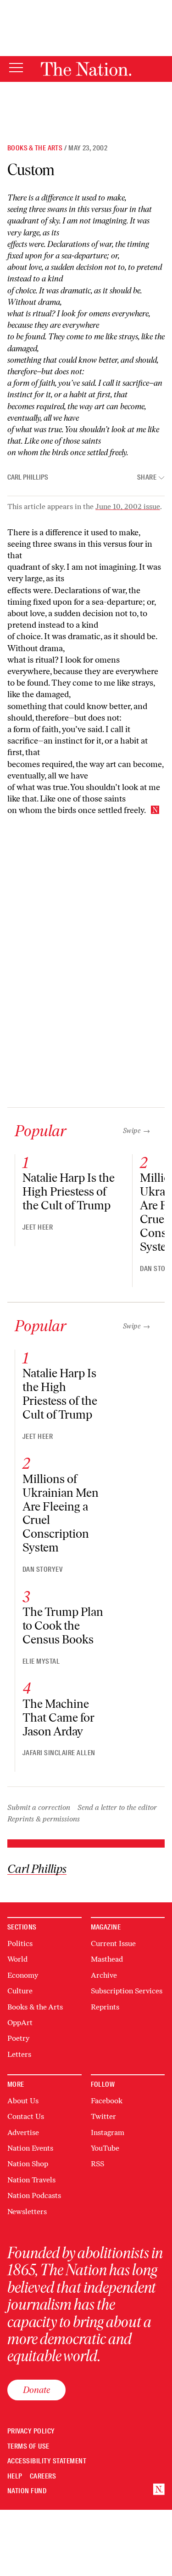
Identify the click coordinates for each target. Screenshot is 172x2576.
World (17, 1959)
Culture (20, 1991)
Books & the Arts (35, 148)
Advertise (23, 2132)
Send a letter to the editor (117, 1807)
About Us (23, 2101)
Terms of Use (28, 2447)
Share (147, 478)
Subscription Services (127, 1991)
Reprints (105, 2007)
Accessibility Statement (47, 2461)
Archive (104, 1975)
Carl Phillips (28, 477)
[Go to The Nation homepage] (86, 69)
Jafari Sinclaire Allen (59, 1753)
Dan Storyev (42, 1569)
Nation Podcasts (34, 2195)
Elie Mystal (41, 1661)
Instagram (108, 2132)
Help (15, 2476)
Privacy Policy (31, 2431)
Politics (20, 1943)
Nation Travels (31, 2180)
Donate (36, 2390)
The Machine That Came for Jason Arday (58, 1717)
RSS (97, 2164)
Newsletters (27, 2212)
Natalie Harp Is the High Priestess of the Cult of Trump (69, 1191)
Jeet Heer (38, 1227)
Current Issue (113, 1943)
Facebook (107, 2101)
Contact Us (26, 2116)
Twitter (103, 2116)
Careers (43, 2476)
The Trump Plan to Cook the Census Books (63, 1626)
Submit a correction (39, 1807)
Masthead (107, 1959)
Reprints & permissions (44, 1819)
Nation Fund (27, 2491)
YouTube (105, 2148)
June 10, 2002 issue (128, 507)
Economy (23, 1975)
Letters (19, 2054)
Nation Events (30, 2148)
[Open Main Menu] (16, 68)
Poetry (18, 2038)
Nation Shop (28, 2164)
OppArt (20, 2023)
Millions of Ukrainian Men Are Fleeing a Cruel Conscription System (61, 1513)
